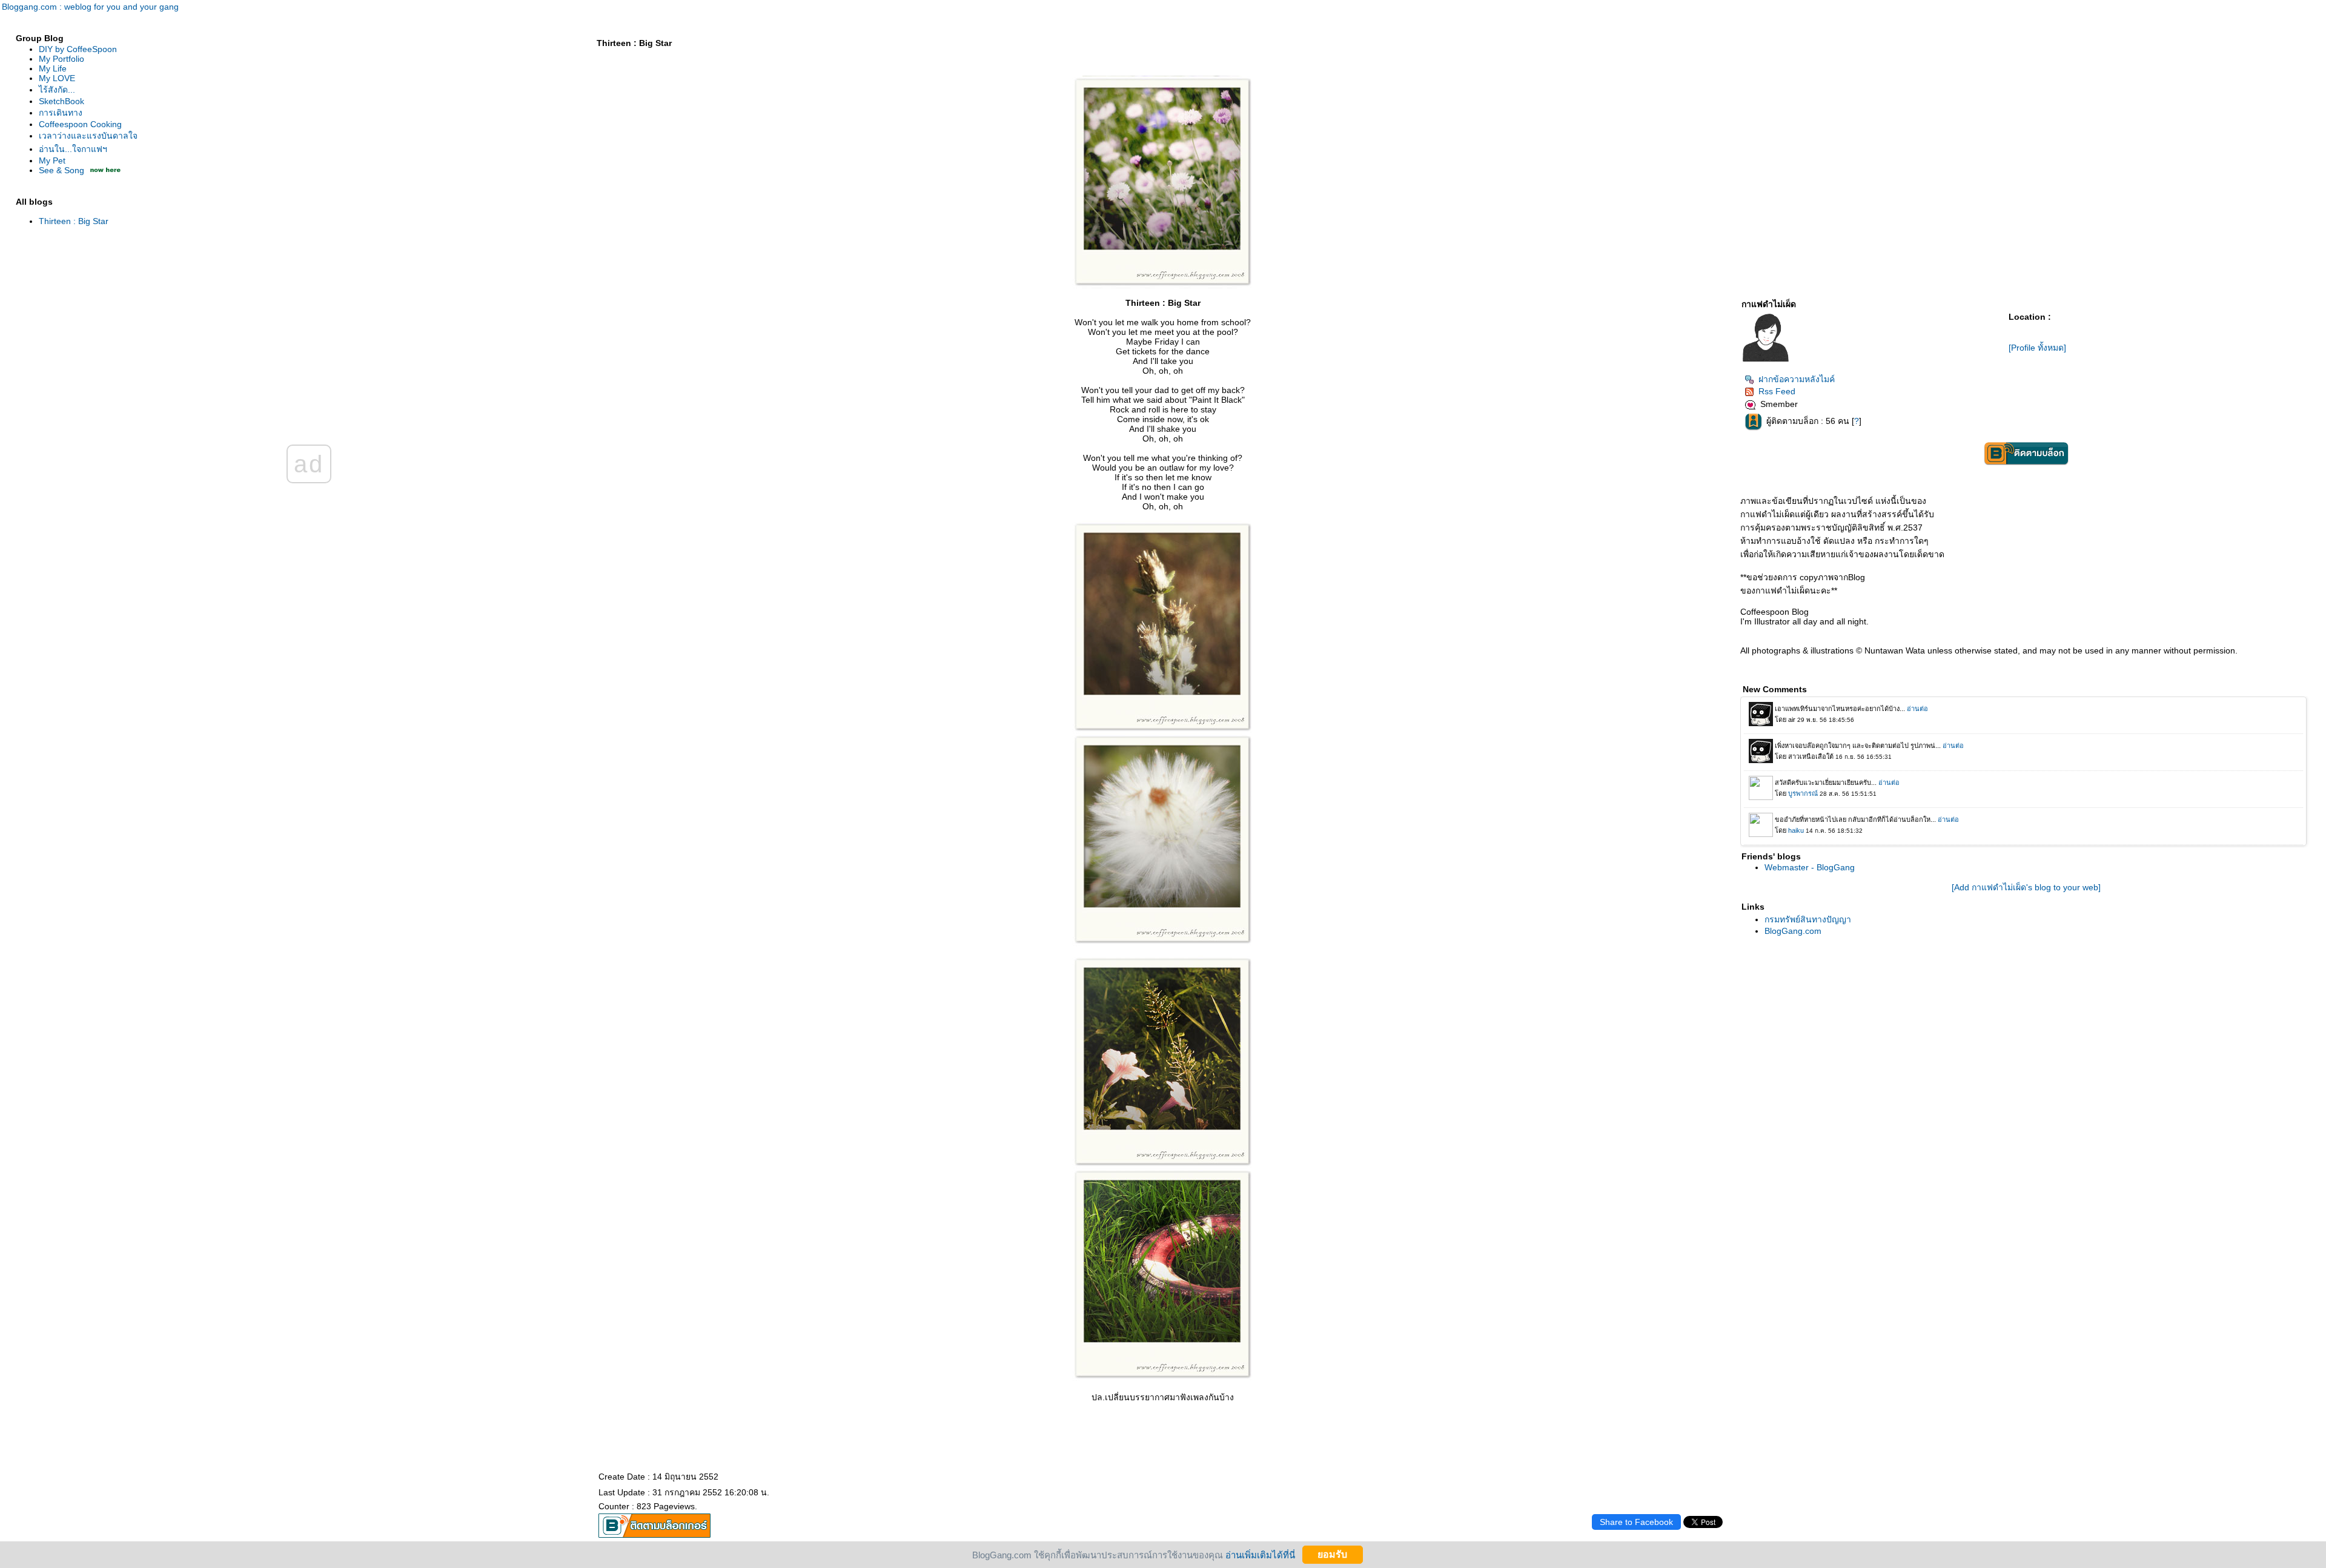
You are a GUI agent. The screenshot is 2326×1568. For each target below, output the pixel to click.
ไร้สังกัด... (57, 90)
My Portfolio (61, 59)
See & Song (61, 170)
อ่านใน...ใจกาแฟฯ (73, 149)
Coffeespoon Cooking (80, 124)
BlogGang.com (1793, 931)
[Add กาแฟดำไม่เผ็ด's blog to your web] (2026, 887)
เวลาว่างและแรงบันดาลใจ (88, 136)
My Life (53, 68)
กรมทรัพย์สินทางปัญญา (1808, 919)
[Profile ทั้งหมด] (2037, 348)
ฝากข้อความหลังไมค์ (1797, 379)
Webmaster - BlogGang (1810, 867)
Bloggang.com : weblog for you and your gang (90, 7)
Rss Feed (1777, 391)
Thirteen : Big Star (74, 221)
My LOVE (57, 78)
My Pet (52, 160)
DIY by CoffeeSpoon (78, 49)
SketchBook (61, 101)
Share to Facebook (1636, 1522)
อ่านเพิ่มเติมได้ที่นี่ (1260, 1554)
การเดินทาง (61, 113)
